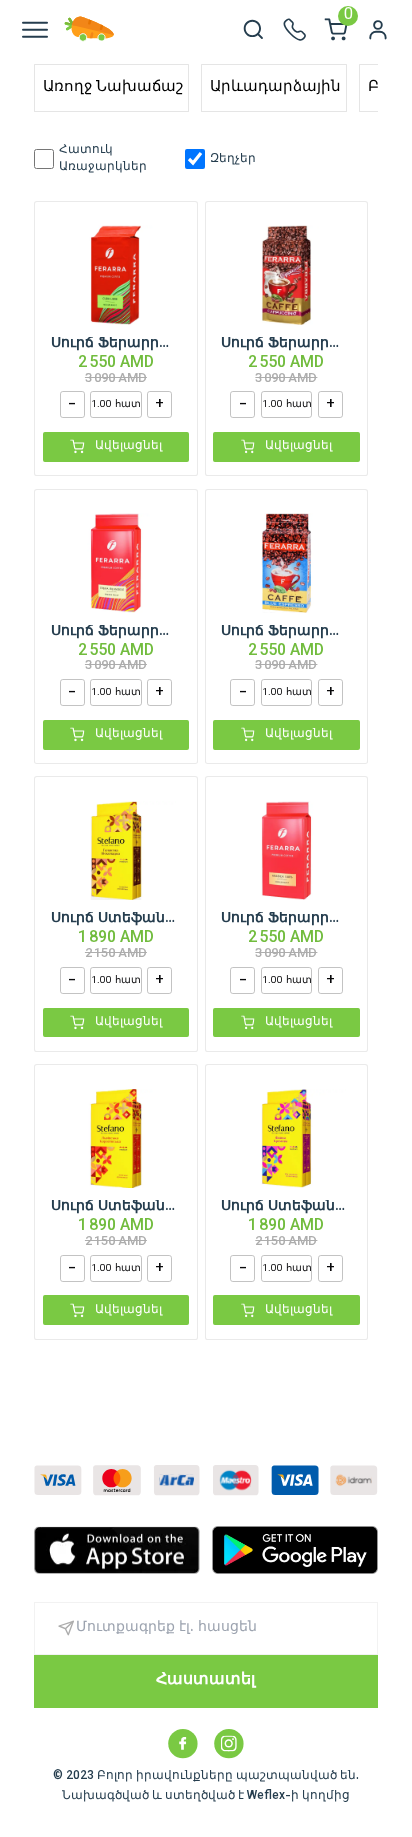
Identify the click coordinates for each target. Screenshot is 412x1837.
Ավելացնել (128, 446)
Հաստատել (205, 1680)
